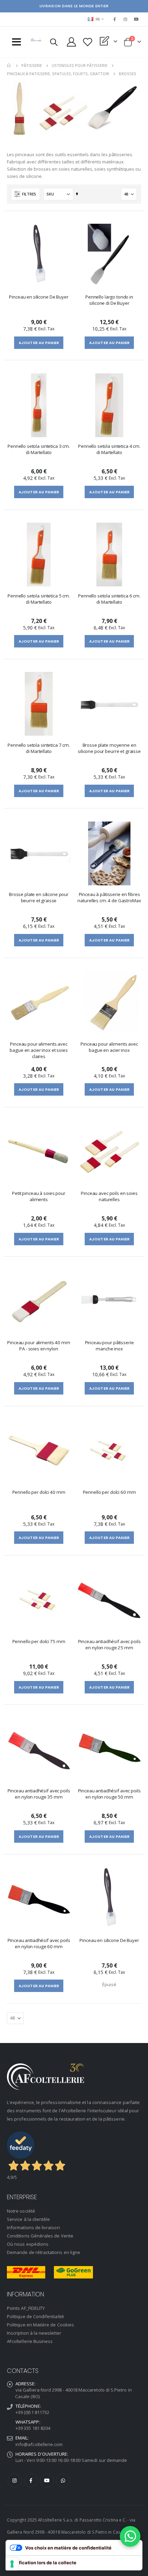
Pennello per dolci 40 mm (39, 1492)
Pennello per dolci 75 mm (39, 1641)
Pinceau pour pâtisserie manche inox (109, 1346)
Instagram (14, 2481)
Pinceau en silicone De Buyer (39, 297)
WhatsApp (63, 2481)
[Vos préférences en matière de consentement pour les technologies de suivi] (12, 2564)
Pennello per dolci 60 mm (109, 1492)
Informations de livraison (33, 2227)
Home (9, 66)
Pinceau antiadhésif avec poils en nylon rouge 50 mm (109, 1794)
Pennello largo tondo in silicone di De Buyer (109, 300)
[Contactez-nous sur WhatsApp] (130, 2536)
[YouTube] (136, 19)
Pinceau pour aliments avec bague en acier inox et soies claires (39, 1050)
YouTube (47, 2481)
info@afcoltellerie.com (39, 2444)
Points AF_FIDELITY (26, 2308)
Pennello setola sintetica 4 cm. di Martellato (109, 449)
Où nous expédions (28, 2244)
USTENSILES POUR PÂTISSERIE (80, 65)
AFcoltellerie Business (30, 2341)
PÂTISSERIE (32, 65)
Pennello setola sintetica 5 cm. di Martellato (39, 599)
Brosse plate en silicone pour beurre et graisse (39, 897)
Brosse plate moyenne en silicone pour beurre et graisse (109, 748)
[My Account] (72, 42)
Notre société (21, 2211)
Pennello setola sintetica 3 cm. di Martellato (39, 449)
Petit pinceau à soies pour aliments (39, 1196)
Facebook (31, 2481)
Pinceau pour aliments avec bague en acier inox (109, 1047)
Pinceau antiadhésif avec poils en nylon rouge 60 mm (39, 1943)
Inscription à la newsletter (34, 2333)
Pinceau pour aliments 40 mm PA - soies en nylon (39, 1346)
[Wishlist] (88, 42)
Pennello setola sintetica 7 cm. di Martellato (39, 748)
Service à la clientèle (28, 2219)
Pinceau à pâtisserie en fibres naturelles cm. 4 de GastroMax (109, 897)
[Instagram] (126, 19)
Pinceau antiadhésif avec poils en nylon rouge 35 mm (39, 1794)
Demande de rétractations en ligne (44, 2252)
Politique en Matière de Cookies (40, 2325)
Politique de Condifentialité (35, 2316)
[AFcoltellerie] (36, 40)
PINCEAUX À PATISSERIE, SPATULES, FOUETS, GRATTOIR (58, 74)
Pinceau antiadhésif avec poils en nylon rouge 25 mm (109, 1644)
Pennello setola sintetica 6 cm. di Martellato (109, 599)
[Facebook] (115, 19)
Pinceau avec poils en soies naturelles (109, 1196)
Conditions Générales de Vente (40, 2236)
